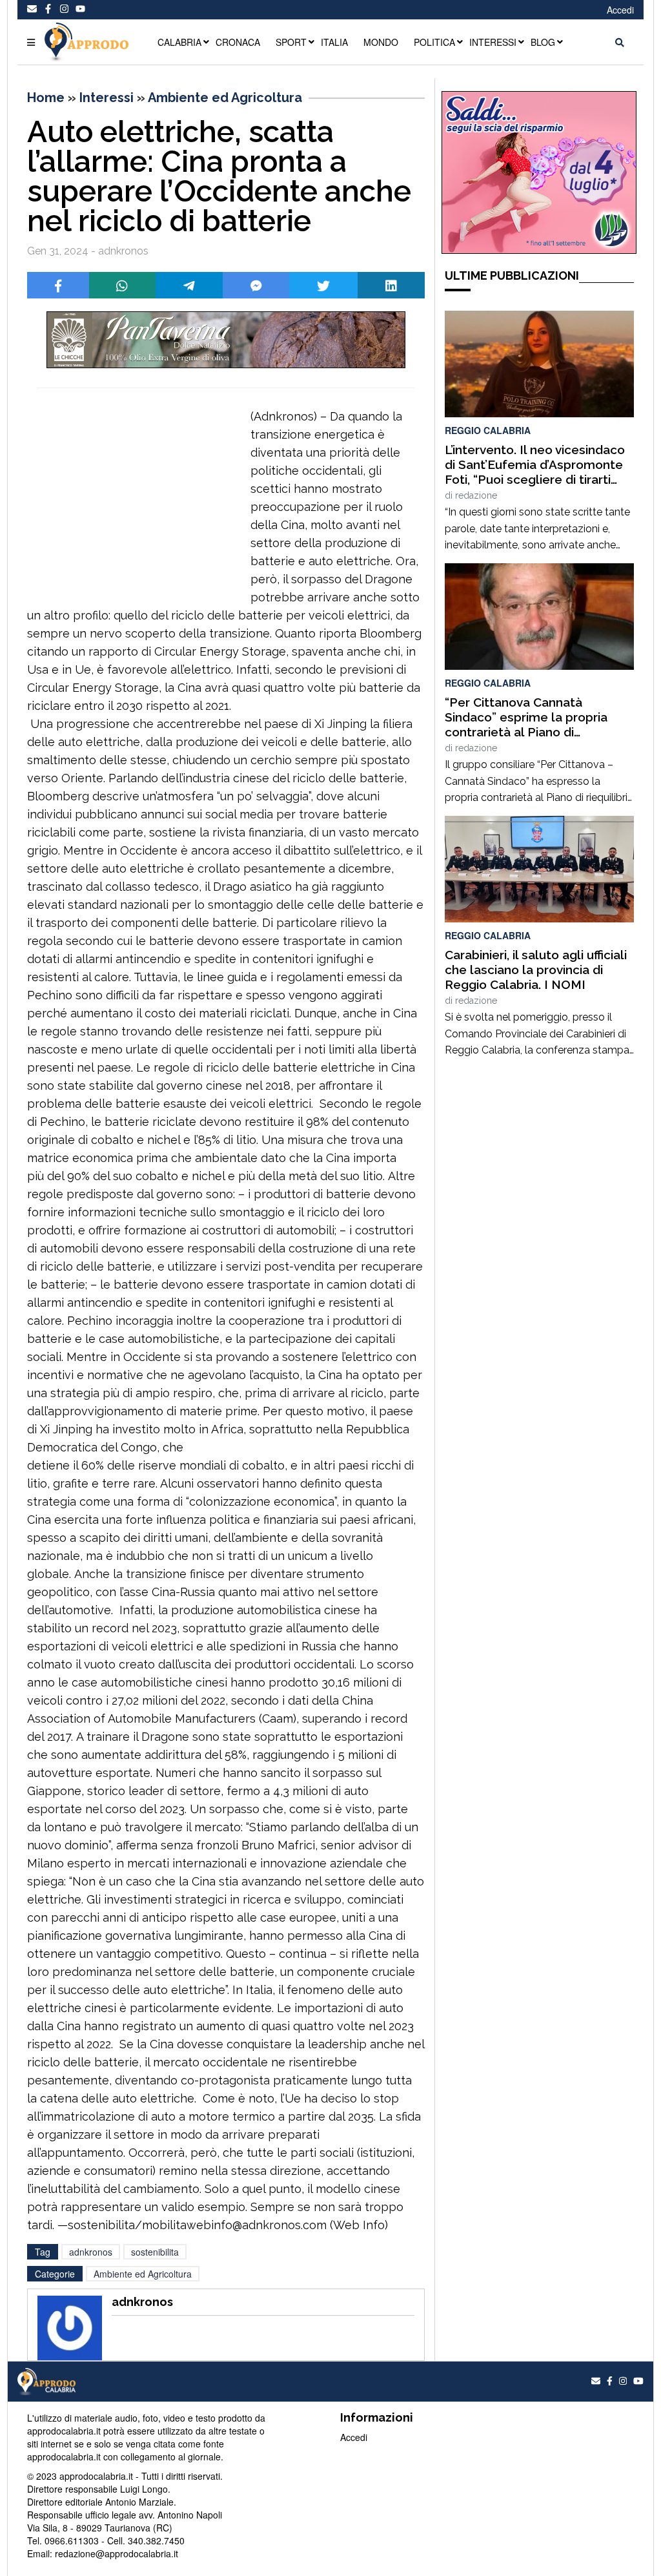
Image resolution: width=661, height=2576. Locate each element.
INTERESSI (493, 42)
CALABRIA (179, 42)
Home (46, 98)
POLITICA (434, 42)
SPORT (291, 42)
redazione (476, 495)
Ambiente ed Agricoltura (225, 98)
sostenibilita (155, 2252)
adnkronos (91, 2252)
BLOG (543, 42)
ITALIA (334, 42)
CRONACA (238, 42)
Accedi (620, 10)
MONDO (381, 42)
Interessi (107, 98)
